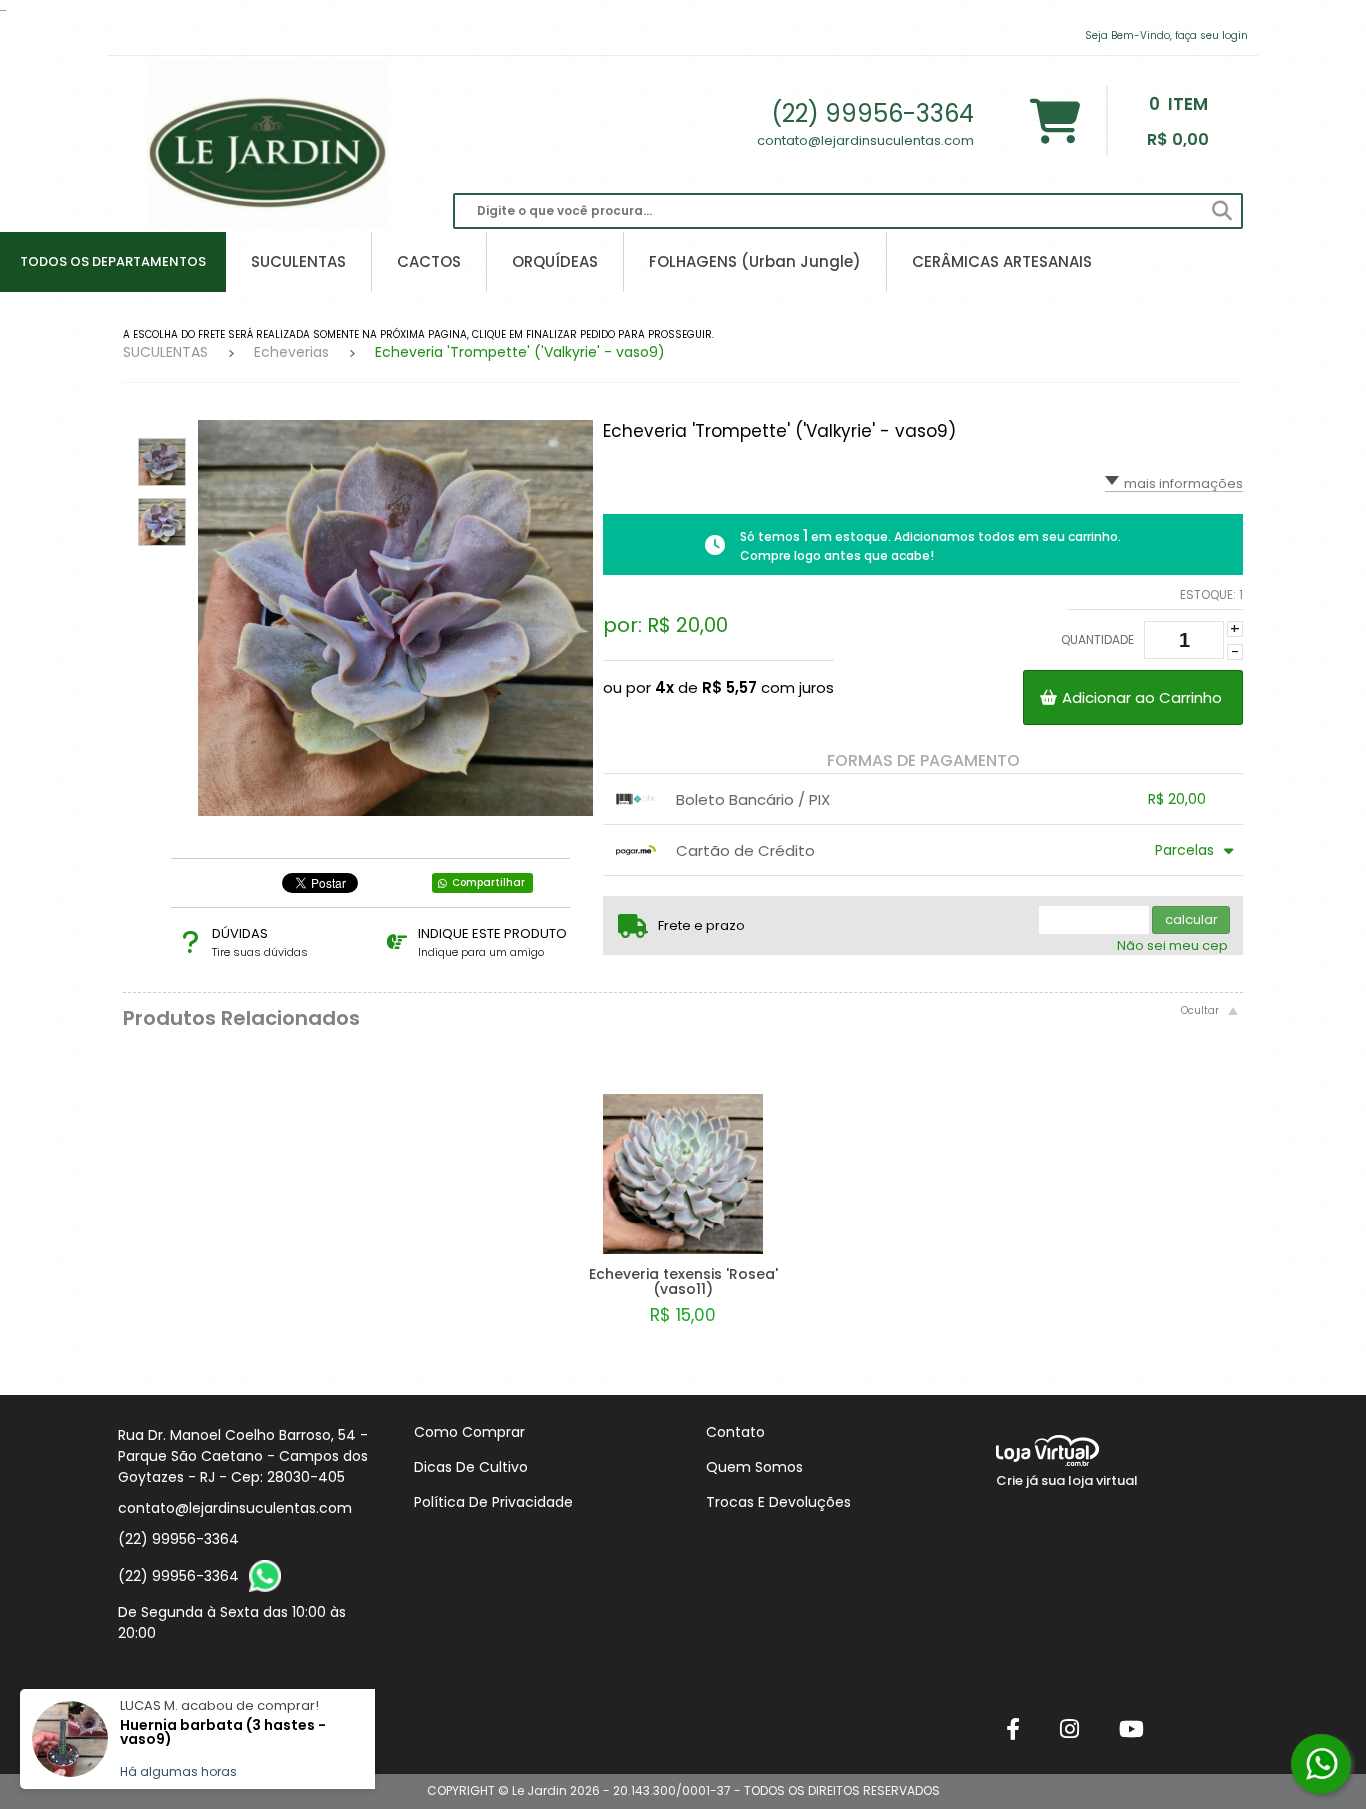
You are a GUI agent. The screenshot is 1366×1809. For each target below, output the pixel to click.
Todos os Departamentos (113, 261)
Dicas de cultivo (471, 1467)
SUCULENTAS (165, 352)
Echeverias (291, 352)
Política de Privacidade (493, 1502)
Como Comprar (469, 1432)
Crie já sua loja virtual (1067, 1480)
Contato (735, 1432)
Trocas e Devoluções (778, 1502)
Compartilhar (488, 882)
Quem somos (754, 1467)
